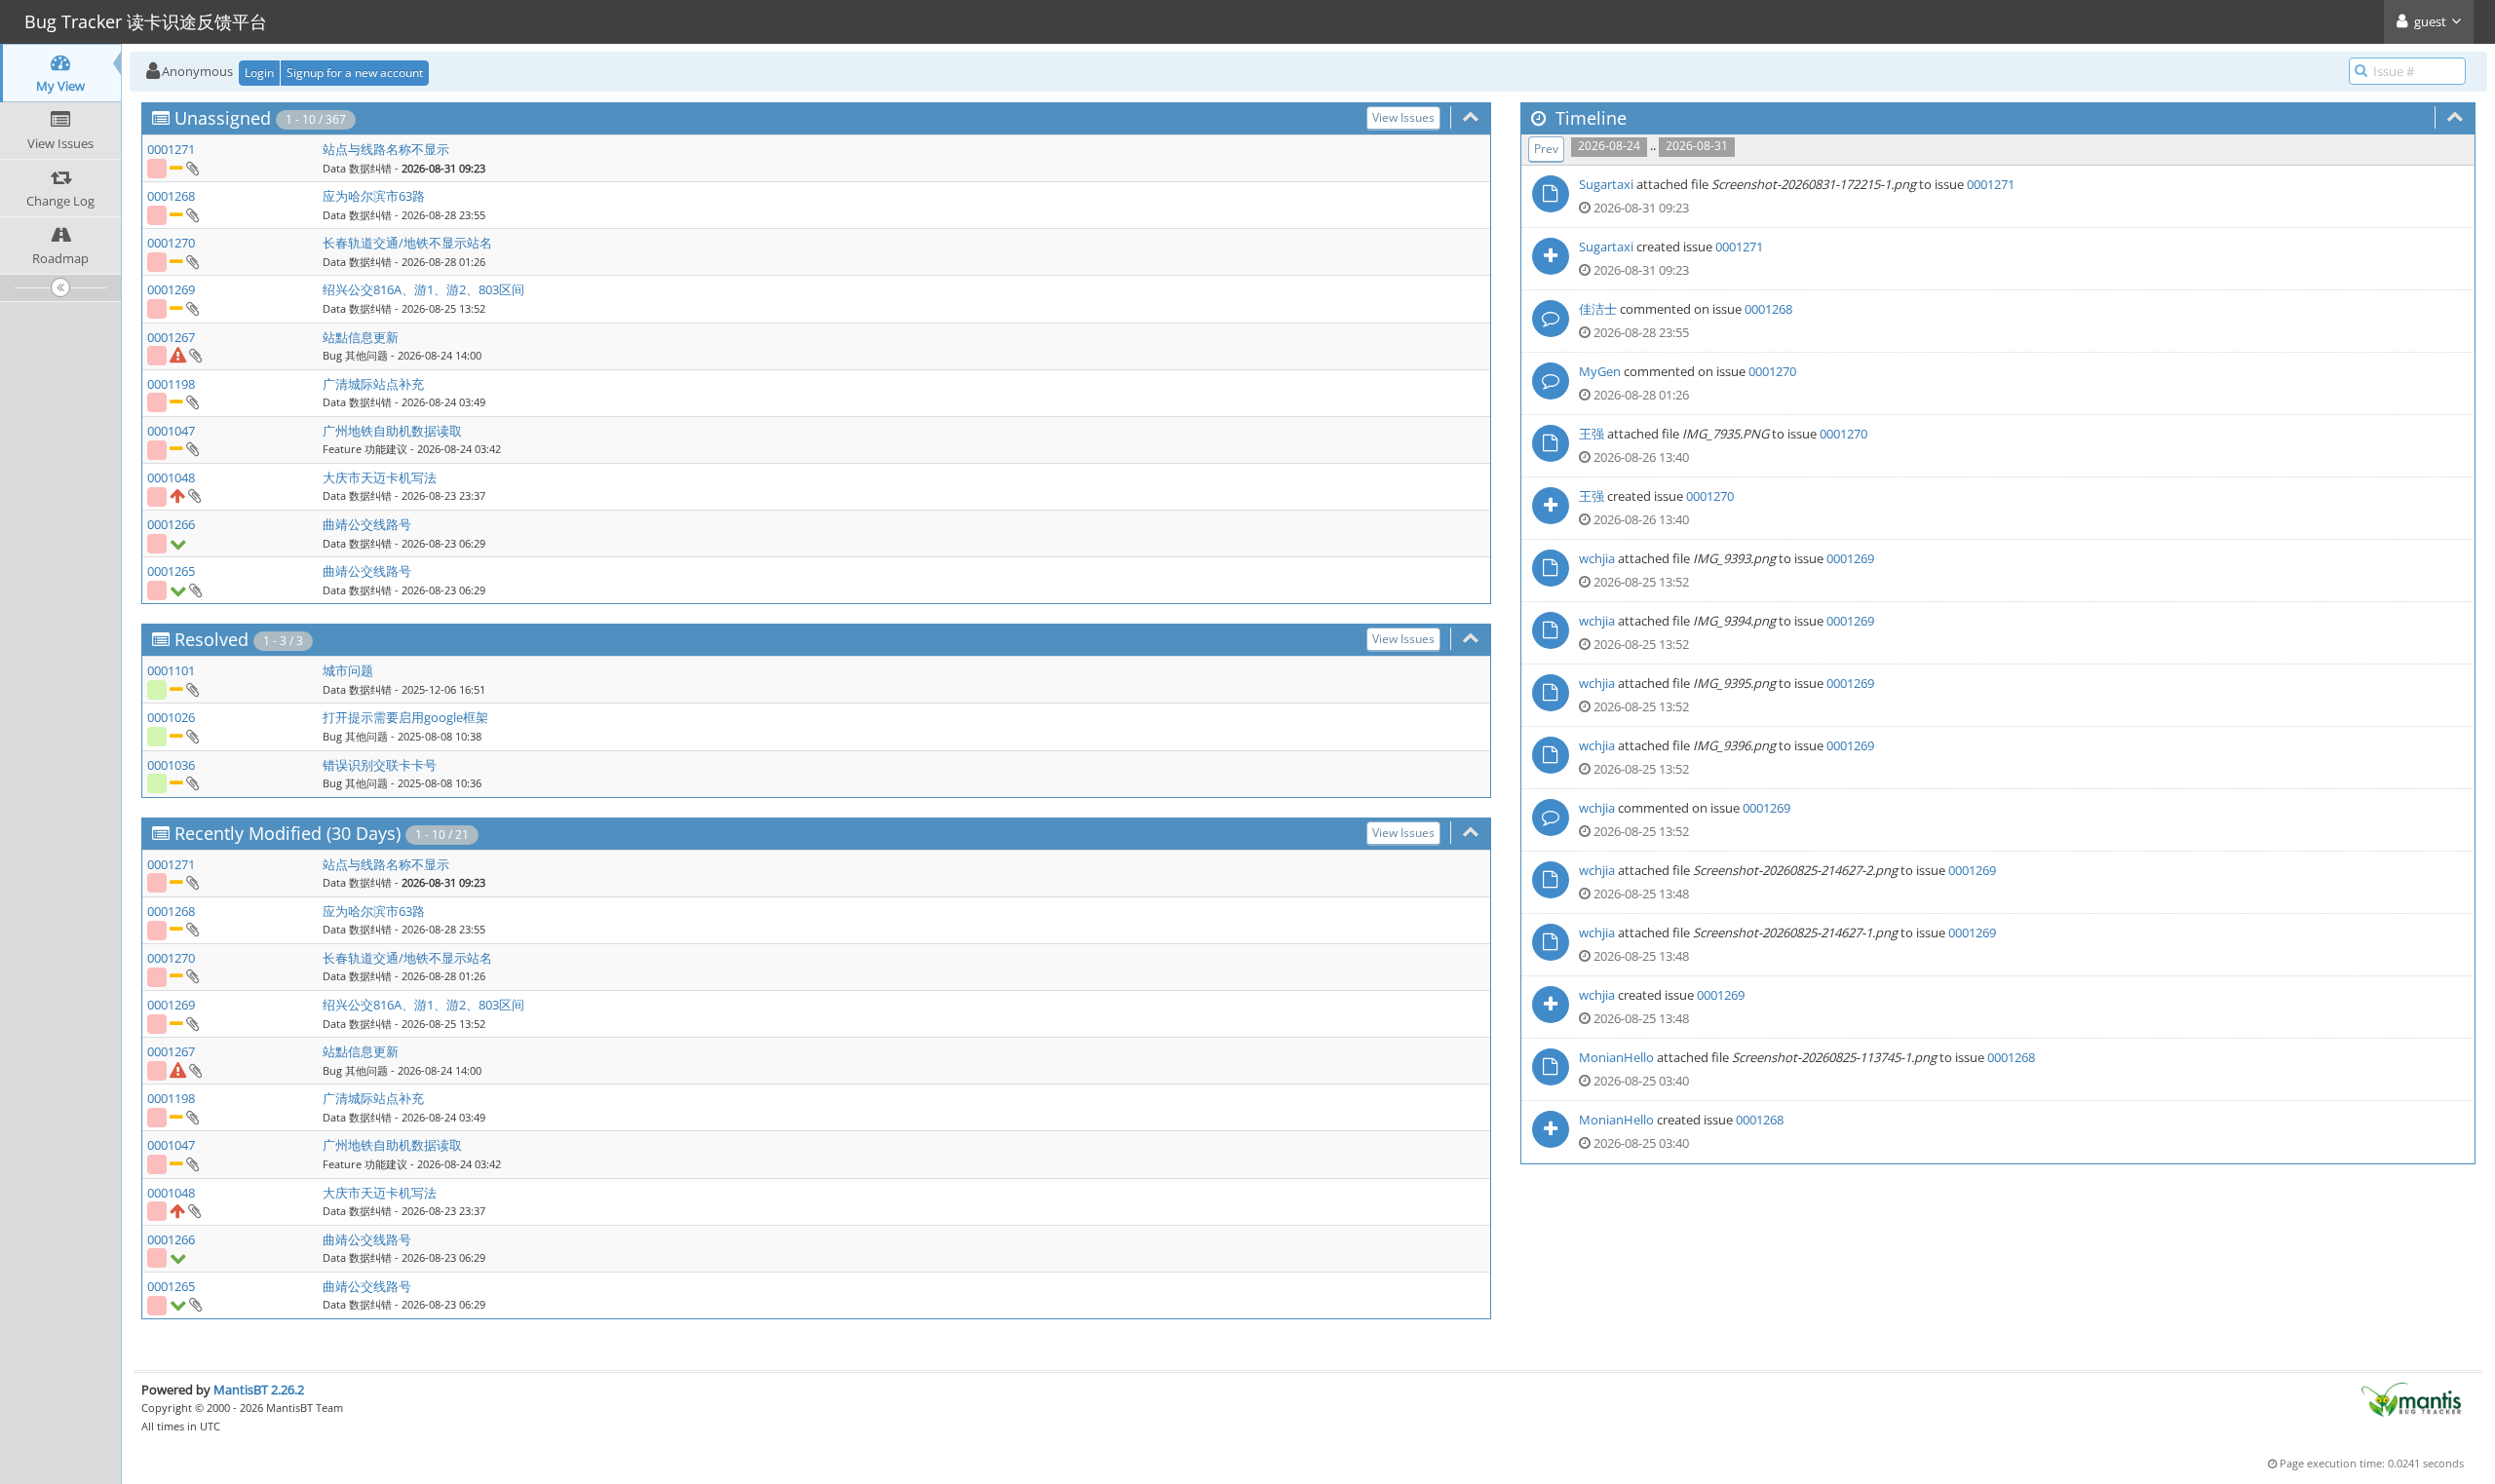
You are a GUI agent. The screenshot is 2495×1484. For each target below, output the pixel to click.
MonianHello (1616, 1057)
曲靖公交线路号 (367, 524)
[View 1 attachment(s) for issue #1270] (192, 261)
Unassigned (223, 118)
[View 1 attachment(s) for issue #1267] (194, 355)
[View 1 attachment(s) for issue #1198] (192, 401)
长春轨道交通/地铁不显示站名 (407, 243)
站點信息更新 (361, 337)
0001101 (171, 670)
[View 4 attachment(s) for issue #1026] (192, 736)
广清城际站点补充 (373, 384)
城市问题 (348, 670)
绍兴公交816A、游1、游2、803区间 (423, 289)
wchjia (1597, 558)
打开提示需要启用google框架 (405, 717)
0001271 (171, 149)
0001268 (171, 196)
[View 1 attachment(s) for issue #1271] (192, 168)
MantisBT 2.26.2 (259, 1389)
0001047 (171, 431)
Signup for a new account (355, 73)
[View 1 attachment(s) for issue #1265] (194, 590)
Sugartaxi (1606, 184)
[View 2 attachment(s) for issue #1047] (192, 448)
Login (259, 73)
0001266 (171, 524)
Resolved (211, 639)
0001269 (171, 289)
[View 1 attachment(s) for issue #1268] (192, 214)
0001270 (171, 243)
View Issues (1403, 117)
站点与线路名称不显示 (386, 149)
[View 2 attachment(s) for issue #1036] (192, 782)
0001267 (171, 337)
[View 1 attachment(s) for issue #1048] (193, 495)
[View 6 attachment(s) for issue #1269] (192, 308)
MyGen (1600, 371)
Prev (1546, 149)
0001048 (171, 477)
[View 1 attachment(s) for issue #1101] (192, 689)
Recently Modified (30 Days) (288, 833)
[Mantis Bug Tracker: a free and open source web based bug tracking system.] (2411, 1398)
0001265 (171, 571)
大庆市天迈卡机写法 (380, 477)
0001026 (171, 717)
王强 (1592, 434)
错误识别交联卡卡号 (380, 765)
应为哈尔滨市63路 (374, 196)
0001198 (171, 384)
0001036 (171, 765)
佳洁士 (1598, 309)
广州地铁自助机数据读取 (392, 431)
